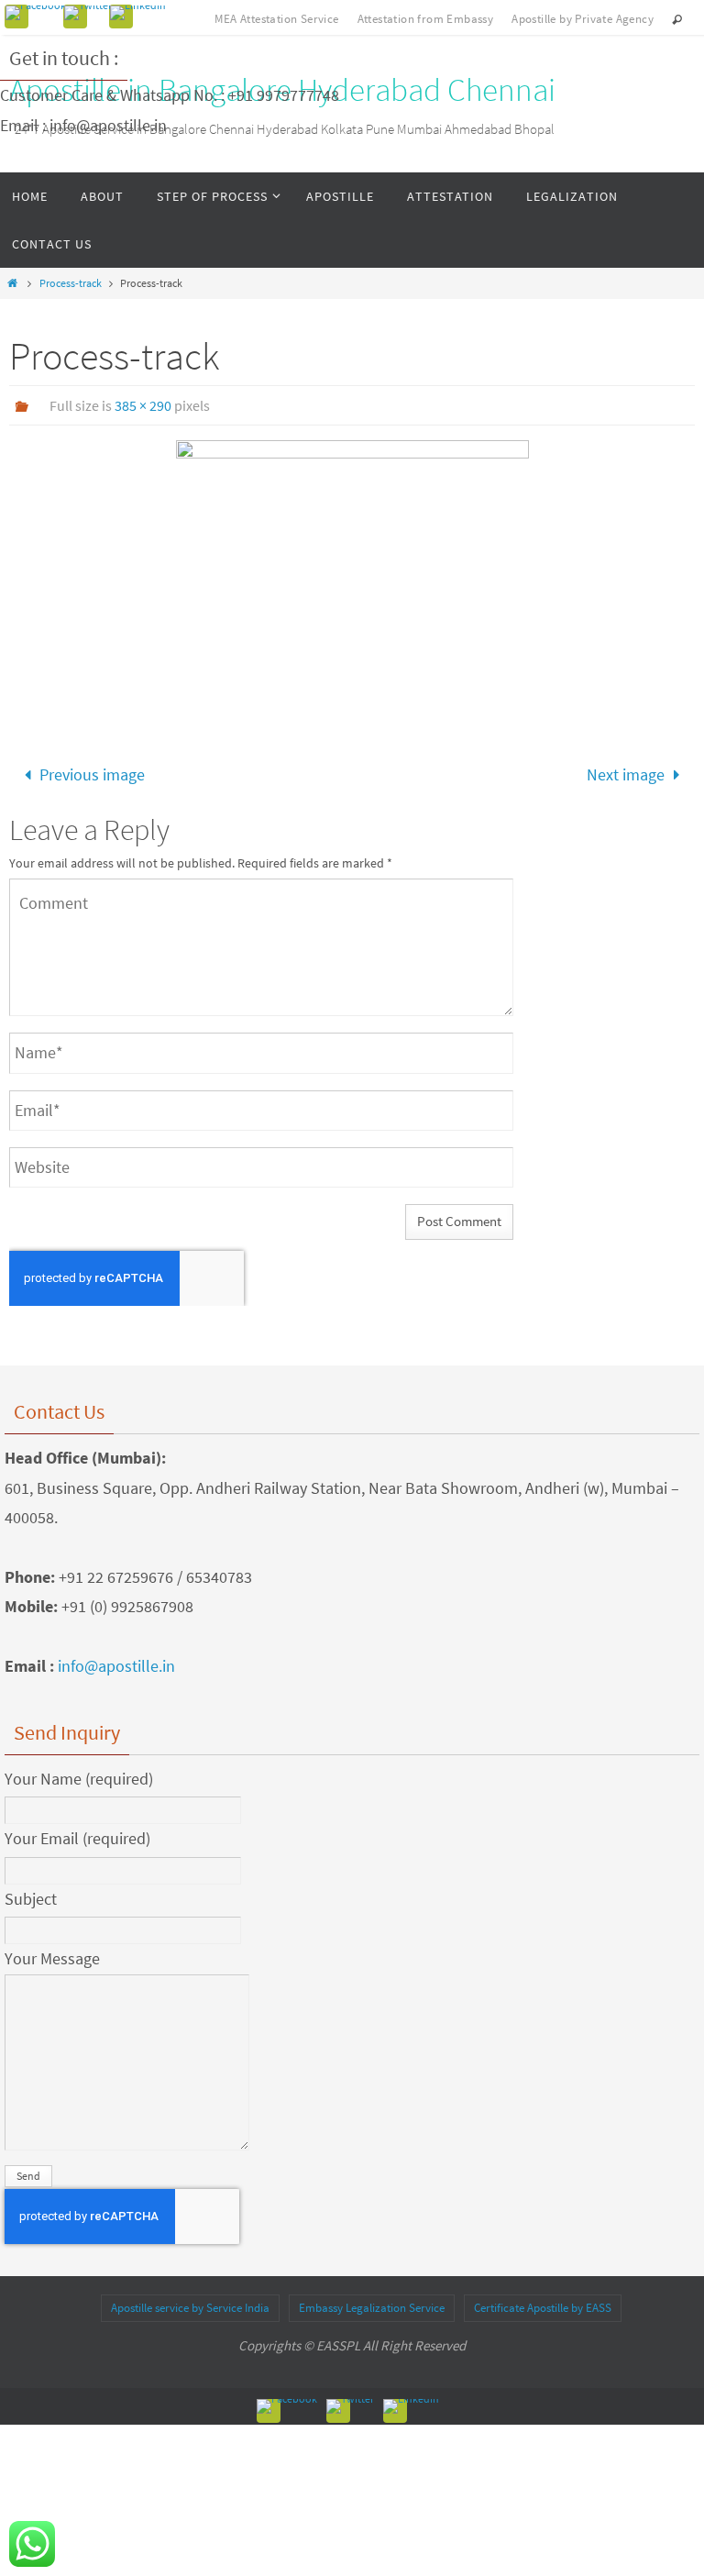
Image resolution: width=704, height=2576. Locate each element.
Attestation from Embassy (426, 19)
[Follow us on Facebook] (36, 13)
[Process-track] (352, 573)
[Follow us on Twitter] (88, 13)
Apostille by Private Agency (583, 19)
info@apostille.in (116, 1660)
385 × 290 (143, 405)
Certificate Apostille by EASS (543, 2302)
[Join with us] (138, 13)
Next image (626, 772)
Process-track (71, 283)
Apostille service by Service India (190, 2302)
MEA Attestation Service (276, 19)
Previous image (92, 772)
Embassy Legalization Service (372, 2302)
